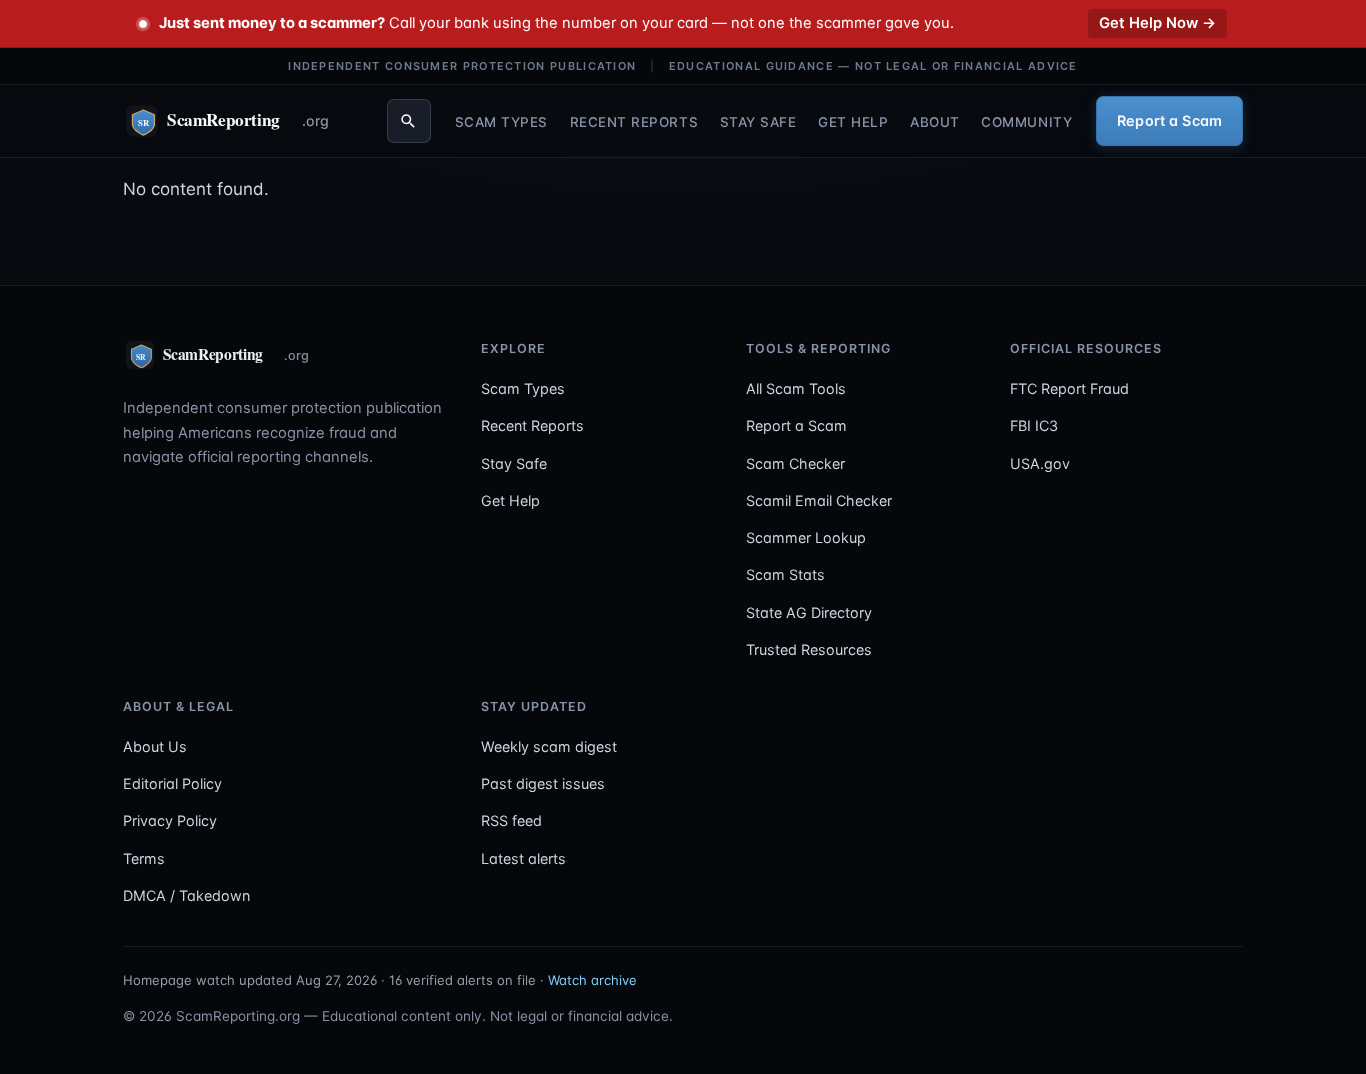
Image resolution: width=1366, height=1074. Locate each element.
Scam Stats (785, 574)
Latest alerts (523, 858)
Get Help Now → (1157, 23)
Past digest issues (543, 783)
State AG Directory (809, 612)
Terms (144, 858)
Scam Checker (795, 463)
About (935, 121)
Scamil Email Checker (819, 500)
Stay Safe (758, 121)
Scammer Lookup (806, 537)
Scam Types (501, 121)
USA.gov (1040, 463)
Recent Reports (634, 121)
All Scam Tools (796, 388)
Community (1026, 121)
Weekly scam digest (549, 746)
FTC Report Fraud (1069, 388)
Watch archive (592, 980)
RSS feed (511, 820)
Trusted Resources (809, 649)
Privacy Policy (170, 820)
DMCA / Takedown (186, 895)
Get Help (853, 121)
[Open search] (409, 121)
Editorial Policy (172, 783)
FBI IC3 (1034, 425)
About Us (155, 746)
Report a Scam (1169, 120)
